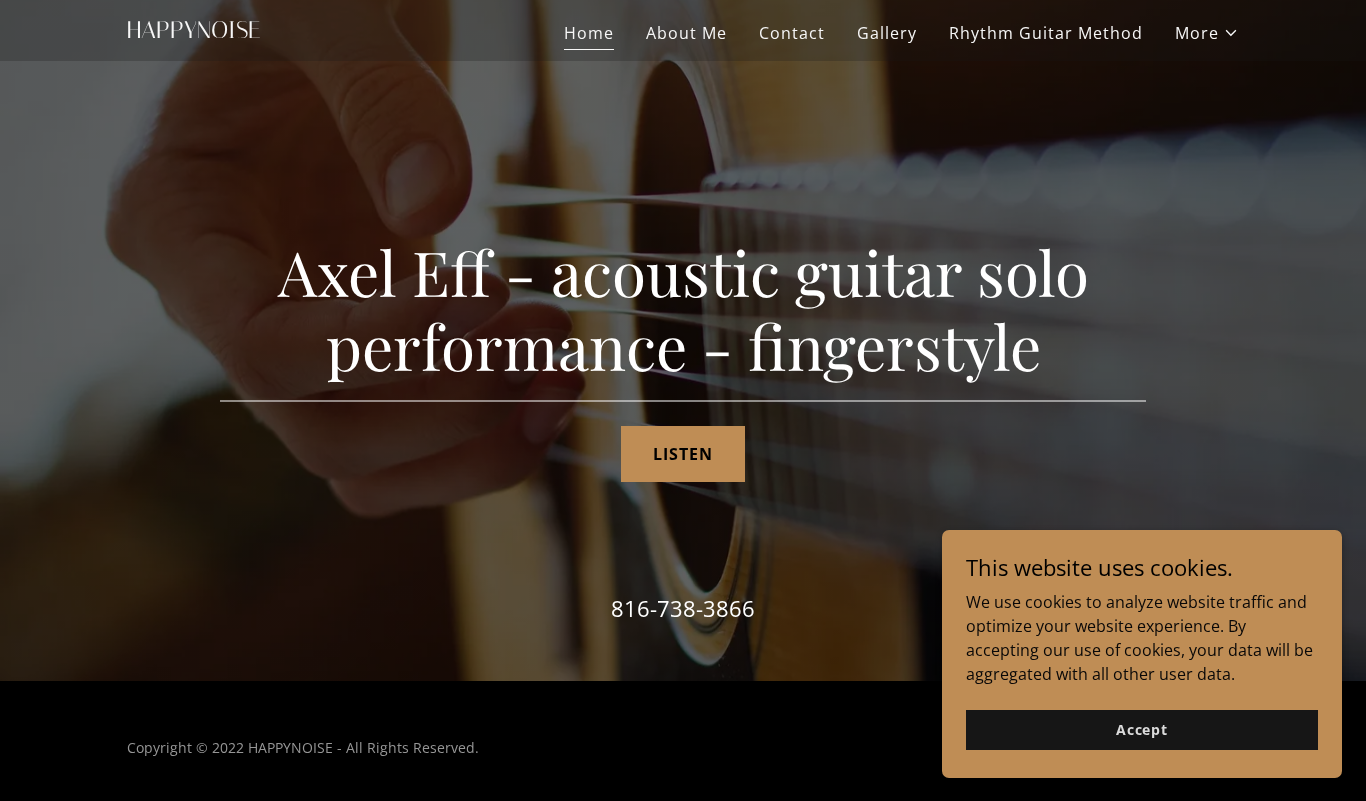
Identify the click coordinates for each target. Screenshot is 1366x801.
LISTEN (683, 454)
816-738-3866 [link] (683, 608)
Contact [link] (792, 33)
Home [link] (589, 33)
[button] (1207, 33)
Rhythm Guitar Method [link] (1046, 33)
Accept (1142, 729)
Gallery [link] (887, 33)
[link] (321, 32)
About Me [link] (686, 33)
